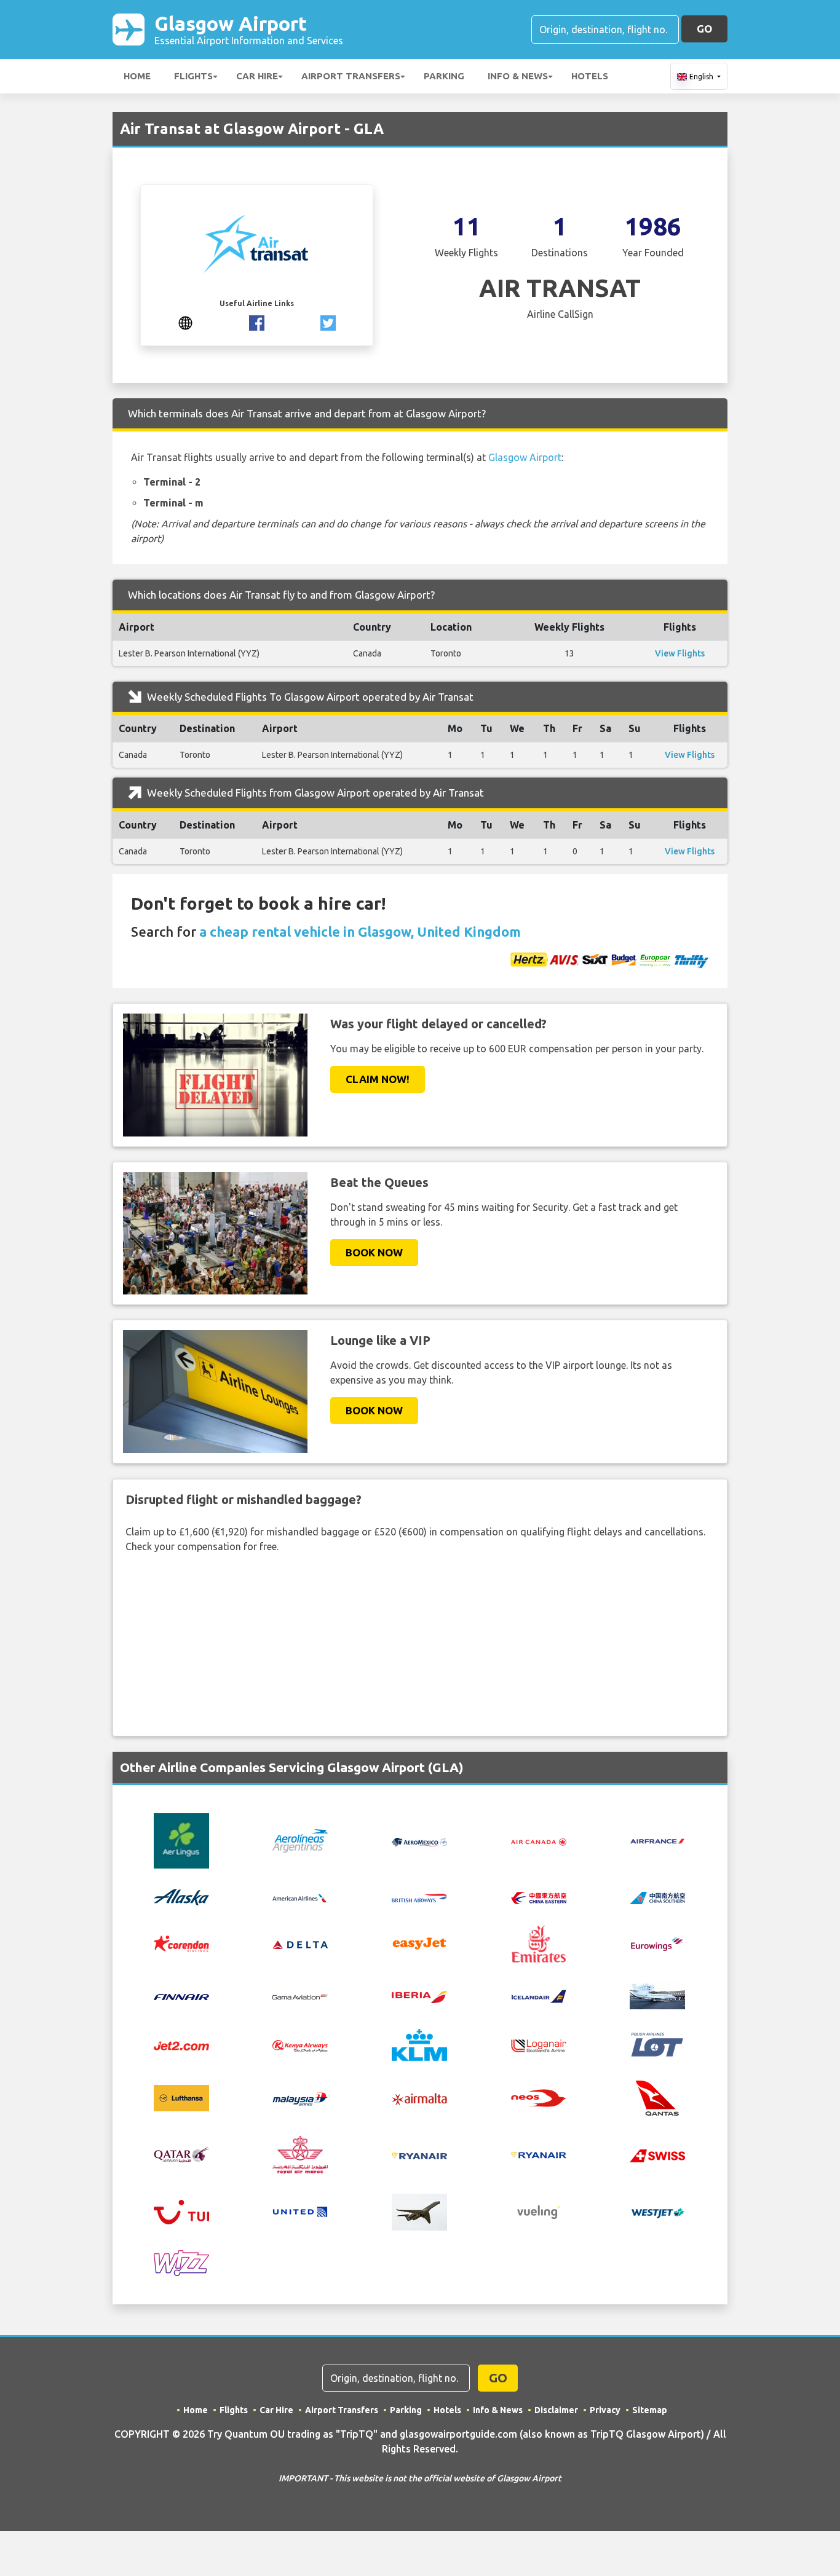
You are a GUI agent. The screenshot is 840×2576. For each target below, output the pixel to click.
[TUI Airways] (181, 2211)
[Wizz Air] (181, 2262)
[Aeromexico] (419, 1841)
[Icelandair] (539, 1996)
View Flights (680, 653)
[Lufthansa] (181, 2097)
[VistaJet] (419, 2211)
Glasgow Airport (249, 29)
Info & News (518, 76)
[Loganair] (539, 2045)
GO (704, 29)
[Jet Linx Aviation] (657, 1995)
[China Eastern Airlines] (539, 1897)
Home (137, 76)
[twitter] (328, 321)
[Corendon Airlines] (181, 1943)
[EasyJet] (419, 1942)
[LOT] (657, 2044)
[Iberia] (419, 1996)
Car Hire (257, 76)
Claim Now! (378, 1079)
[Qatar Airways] (181, 2154)
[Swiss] (657, 2154)
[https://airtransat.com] (185, 321)
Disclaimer (556, 2410)
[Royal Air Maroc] (300, 2154)
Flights (193, 76)
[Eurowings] (657, 1943)
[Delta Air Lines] (300, 1944)
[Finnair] (181, 1996)
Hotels (590, 76)
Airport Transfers (351, 76)
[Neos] (539, 2097)
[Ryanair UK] (539, 2154)
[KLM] (419, 2044)
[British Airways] (419, 1897)
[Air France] (657, 1840)
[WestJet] (657, 2212)
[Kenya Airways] (300, 2045)
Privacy (605, 2410)
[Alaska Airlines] (181, 1896)
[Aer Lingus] (181, 1840)
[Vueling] (539, 2211)
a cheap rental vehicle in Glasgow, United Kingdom (360, 932)
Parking (444, 76)
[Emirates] (539, 1942)
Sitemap (650, 2410)
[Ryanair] (419, 2154)
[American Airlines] (300, 1897)
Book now (374, 1252)
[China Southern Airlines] (657, 1897)
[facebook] (257, 321)
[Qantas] (657, 2097)
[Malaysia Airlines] (300, 2098)
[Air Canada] (539, 1841)
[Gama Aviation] (300, 1996)
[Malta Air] (419, 2098)
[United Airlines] (300, 2211)
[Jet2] (181, 2045)
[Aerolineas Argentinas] (300, 1840)
